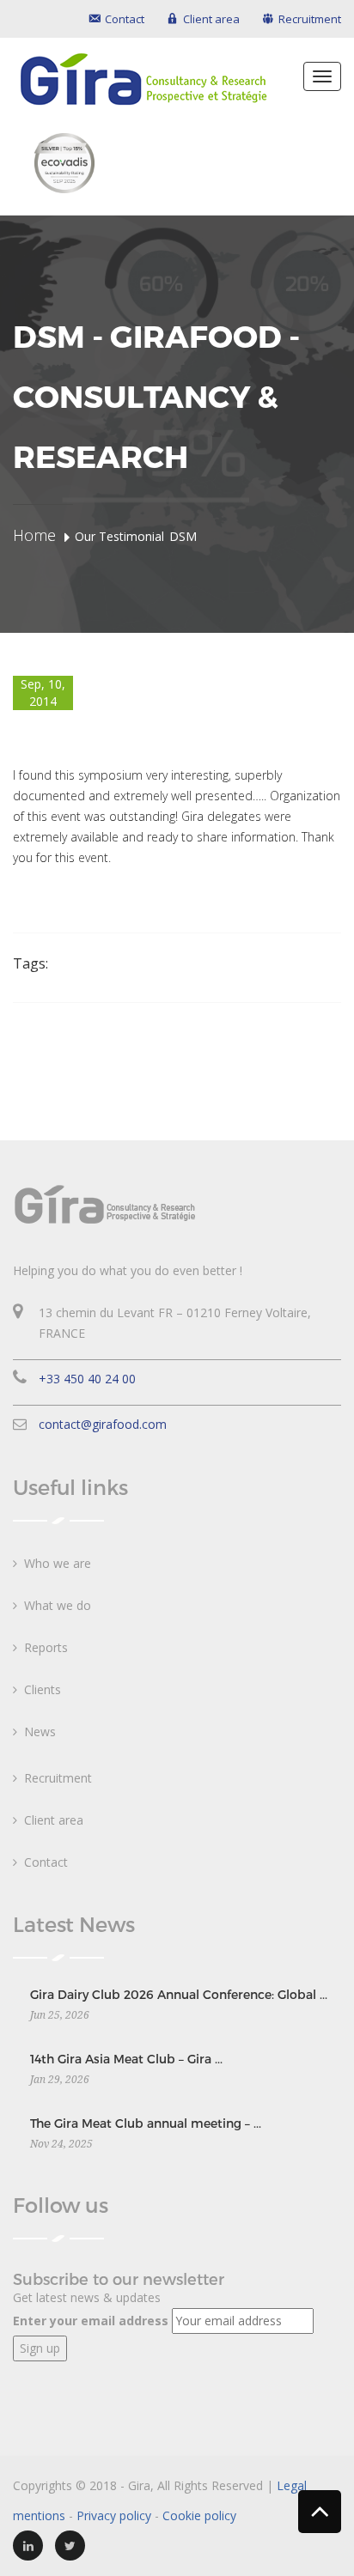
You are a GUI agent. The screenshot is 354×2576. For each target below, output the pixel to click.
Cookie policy (199, 2515)
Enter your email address (91, 2321)
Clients (43, 1689)
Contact (46, 1862)
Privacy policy (114, 2515)
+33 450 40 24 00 (87, 1379)
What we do (58, 1605)
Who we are (58, 1563)
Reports (46, 1647)
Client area (54, 1820)
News (40, 1732)
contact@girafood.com (103, 1424)
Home (34, 535)
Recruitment (58, 1778)
